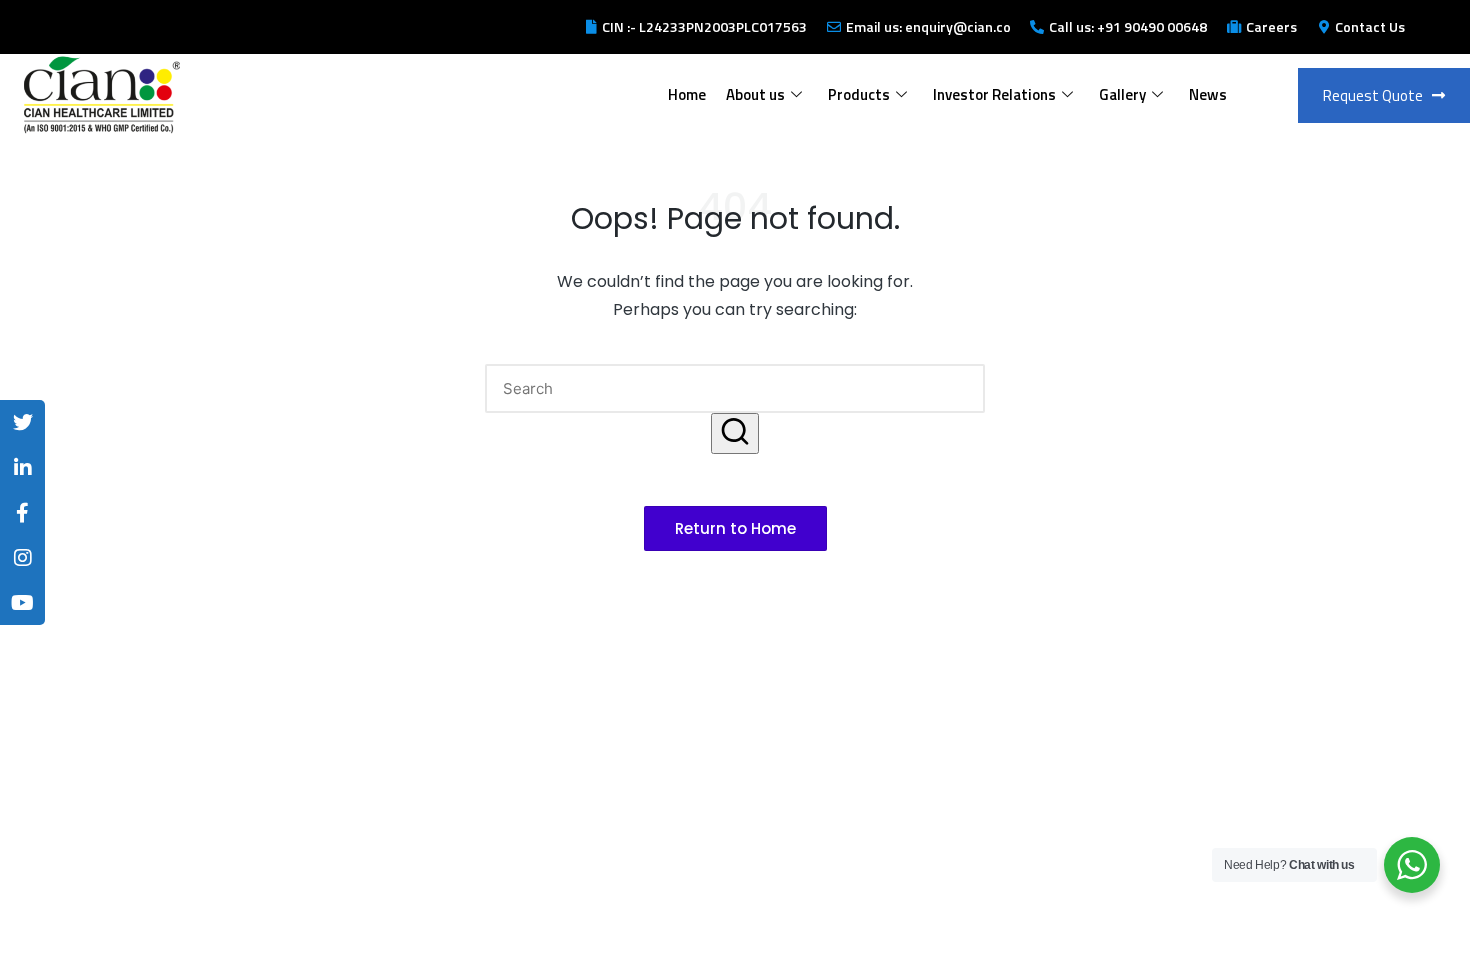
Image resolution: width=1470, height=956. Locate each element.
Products (859, 94)
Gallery (1122, 94)
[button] (735, 433)
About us (755, 94)
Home (687, 94)
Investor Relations (994, 94)
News (1208, 94)
